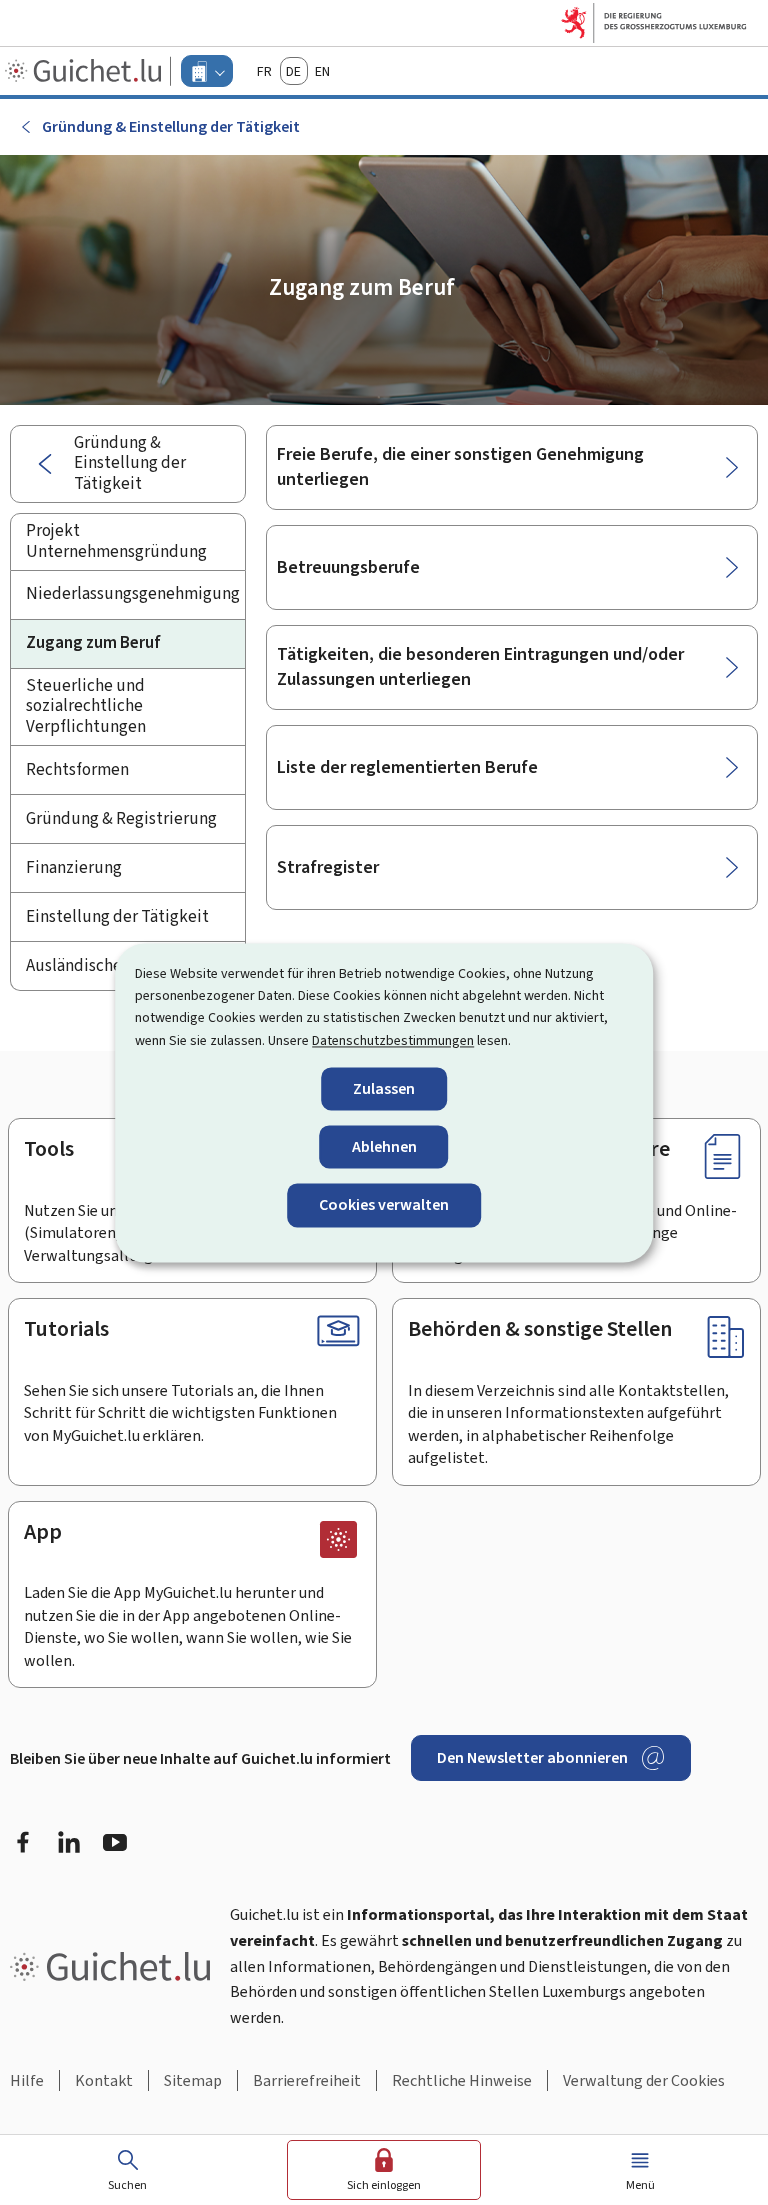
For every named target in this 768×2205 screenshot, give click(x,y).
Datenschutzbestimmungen (393, 1040)
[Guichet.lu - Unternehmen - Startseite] (85, 71)
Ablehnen (384, 1147)
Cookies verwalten (384, 1205)
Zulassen (384, 1089)
